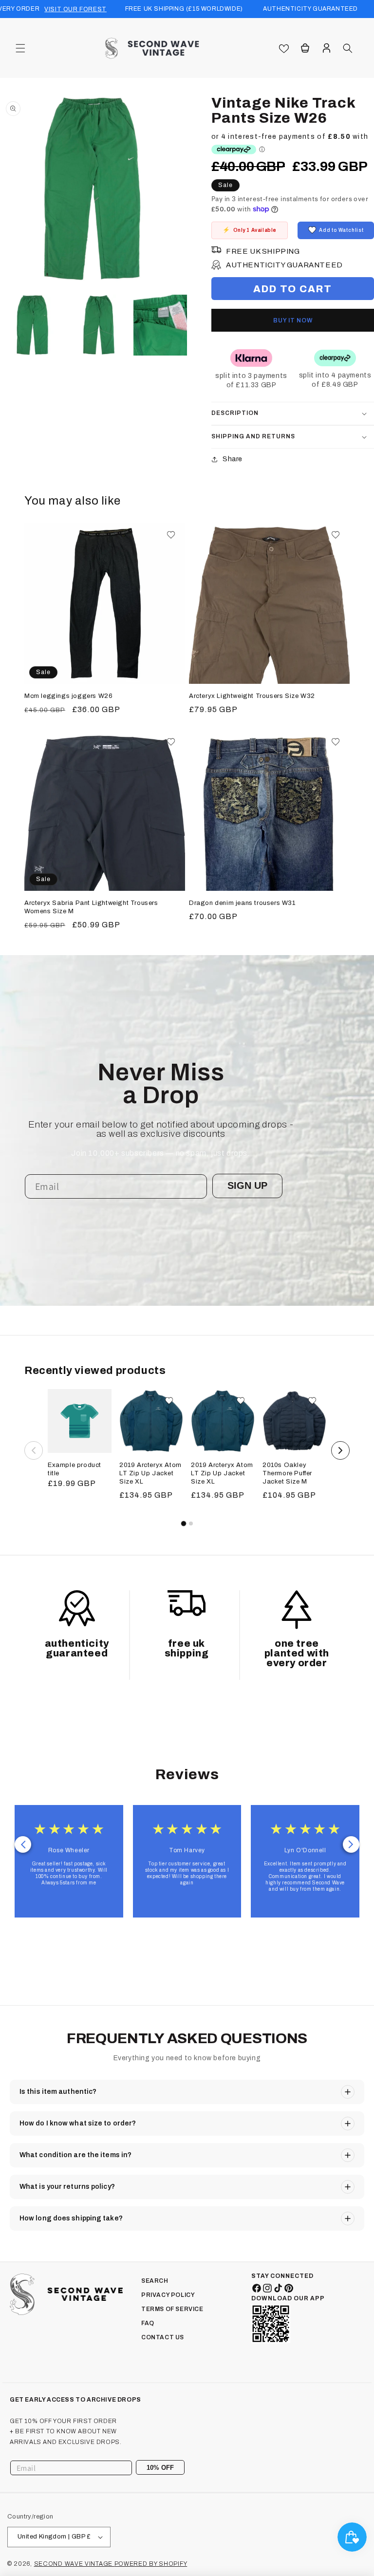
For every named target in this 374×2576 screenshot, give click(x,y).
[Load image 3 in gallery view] (164, 325)
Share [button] (233, 459)
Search (155, 2281)
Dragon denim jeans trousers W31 (242, 903)
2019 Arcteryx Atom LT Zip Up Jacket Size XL (150, 1473)
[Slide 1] (183, 1523)
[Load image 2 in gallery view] (99, 325)
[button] (20, 48)
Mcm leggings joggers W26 (68, 696)
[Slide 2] (191, 1523)
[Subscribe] (174, 2468)
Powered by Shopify (151, 2564)
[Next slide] (351, 1844)
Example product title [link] (75, 1469)
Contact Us (163, 2337)
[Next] (340, 1450)
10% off (160, 2468)
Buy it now (293, 320)
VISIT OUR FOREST (75, 9)
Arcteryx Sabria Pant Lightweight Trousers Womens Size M (91, 907)
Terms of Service (172, 2309)
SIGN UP (247, 1185)
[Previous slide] (23, 1844)
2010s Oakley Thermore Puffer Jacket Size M (287, 1473)
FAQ (148, 2323)
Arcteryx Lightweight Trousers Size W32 (252, 696)
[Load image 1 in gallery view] (33, 325)
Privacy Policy (168, 2295)
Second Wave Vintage (74, 2564)
